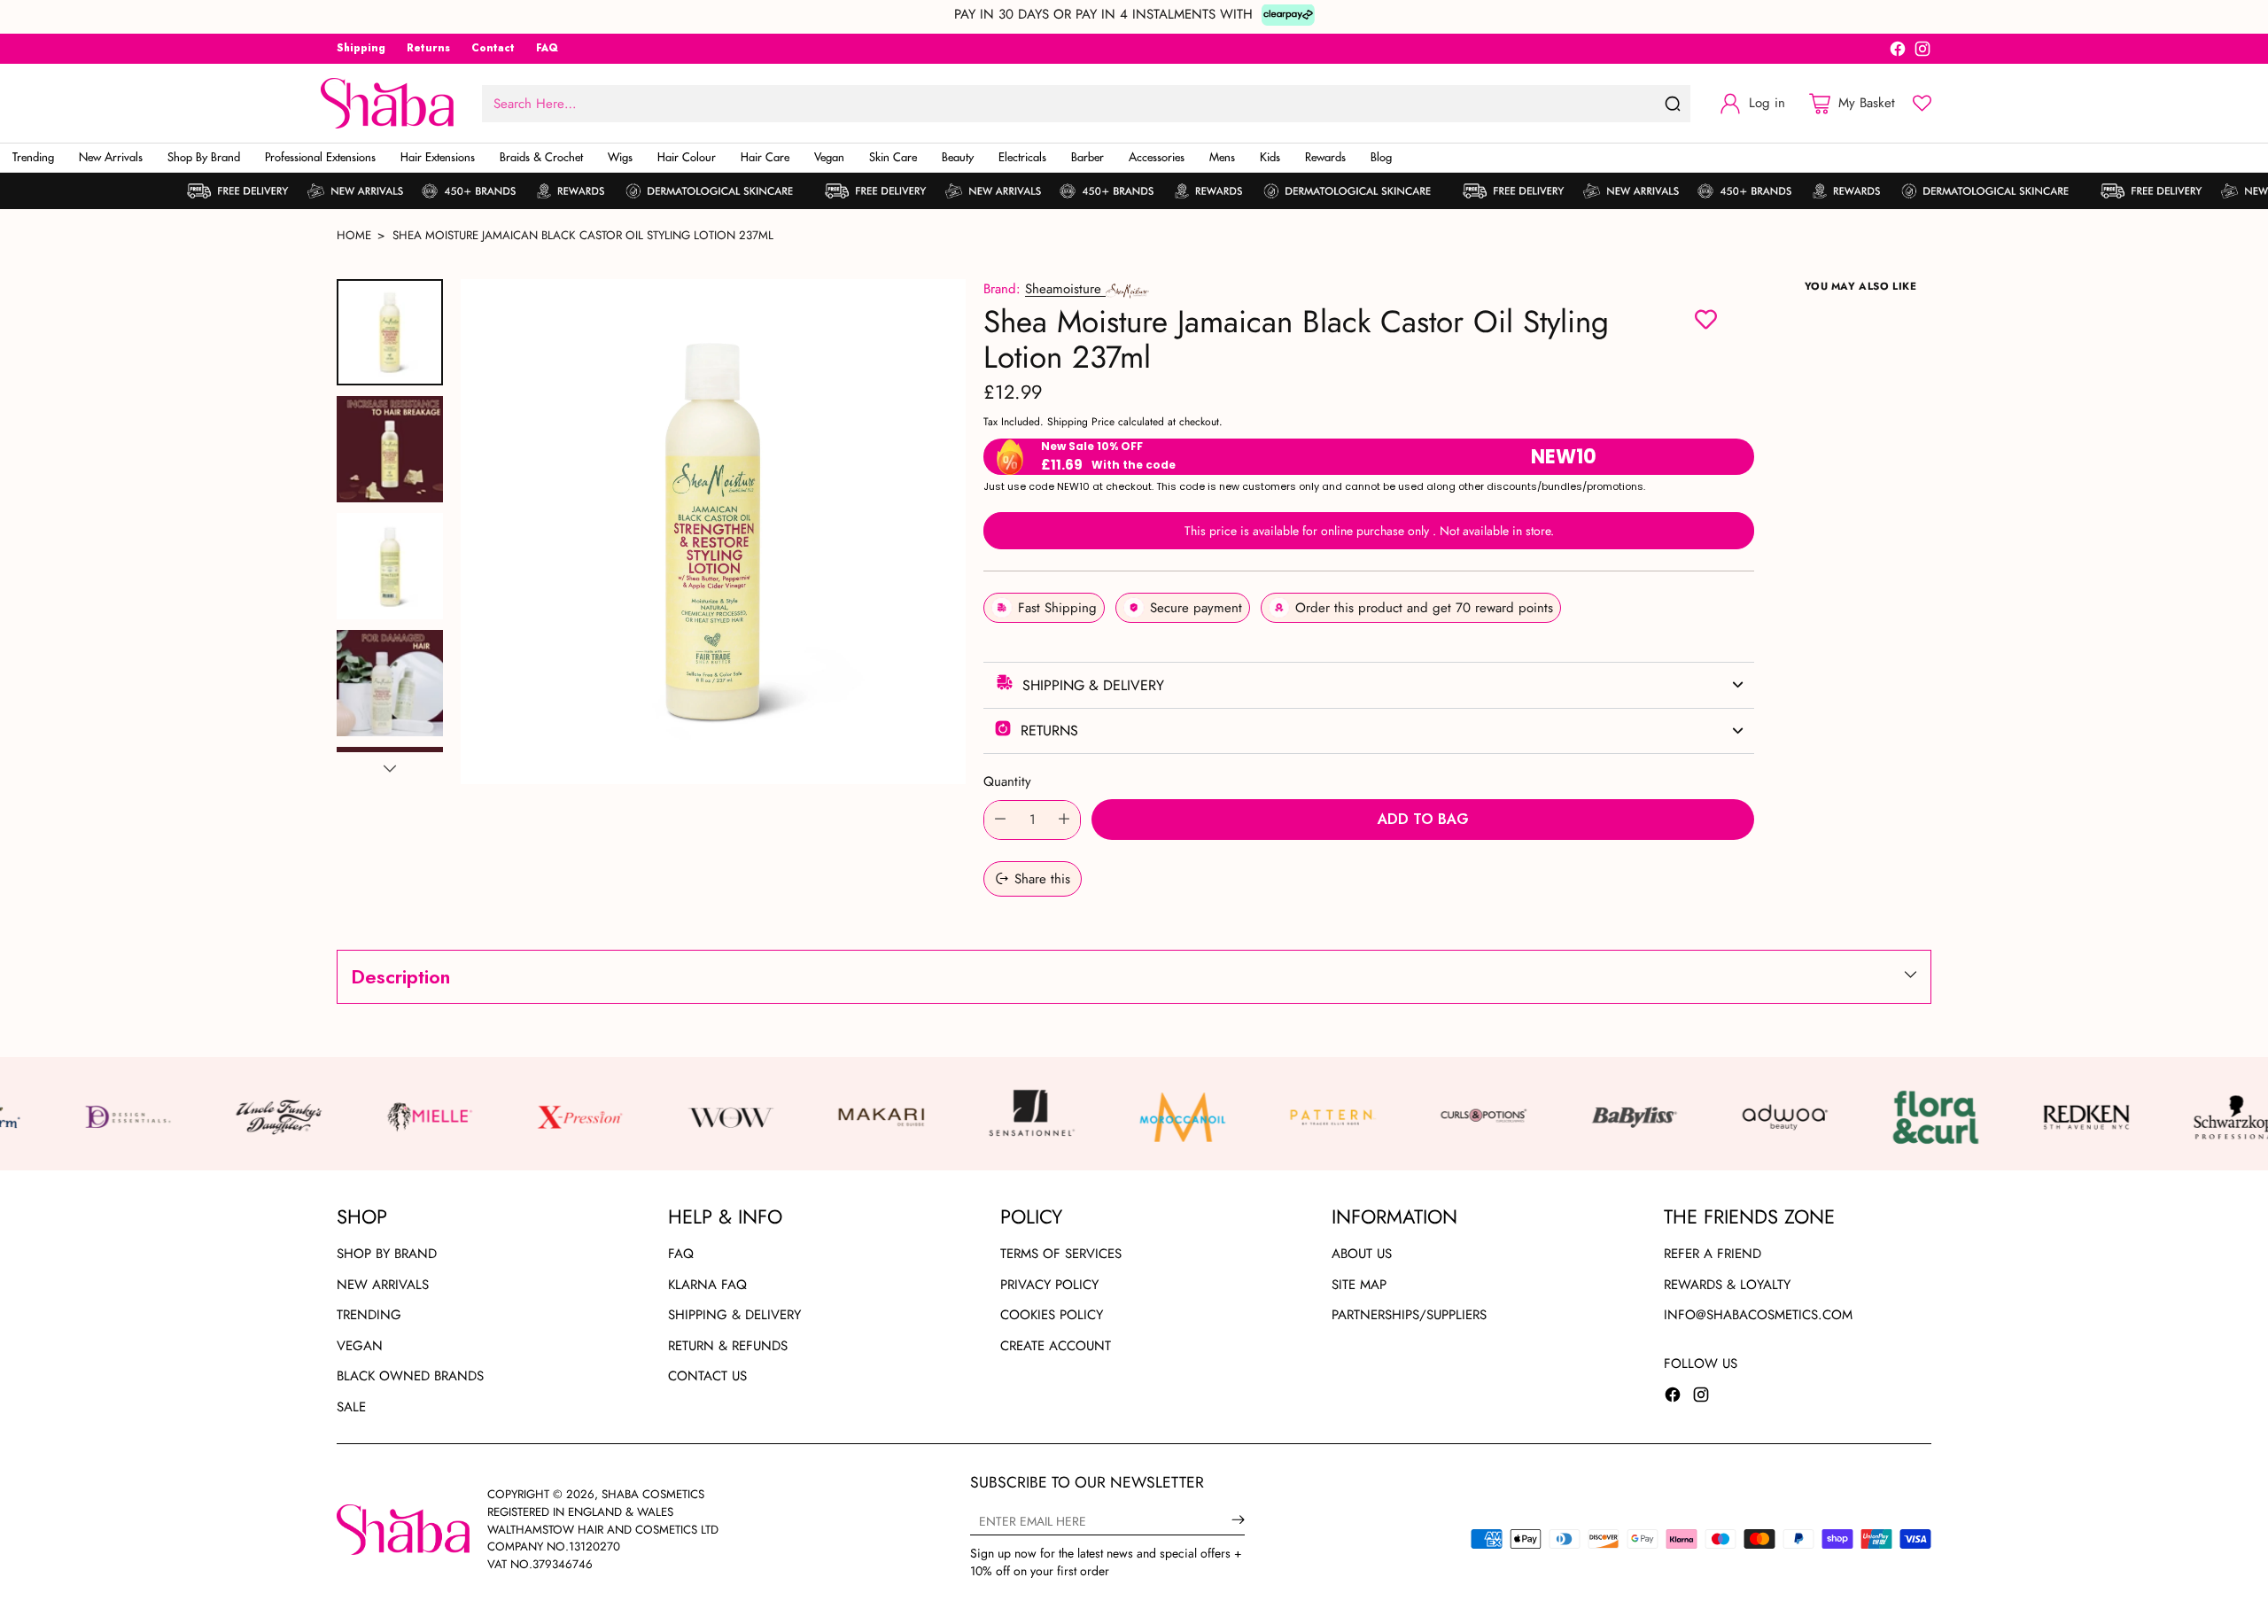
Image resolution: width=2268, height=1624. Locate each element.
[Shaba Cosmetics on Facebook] (1898, 52)
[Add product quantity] (1064, 820)
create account (1056, 1346)
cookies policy (1052, 1315)
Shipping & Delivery (734, 1315)
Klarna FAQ (707, 1285)
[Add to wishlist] (1706, 322)
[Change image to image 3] (390, 566)
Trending (369, 1315)
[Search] (1673, 104)
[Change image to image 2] (390, 449)
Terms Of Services (1061, 1254)
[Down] (390, 768)
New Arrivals (383, 1285)
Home (354, 235)
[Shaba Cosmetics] (387, 103)
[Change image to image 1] (390, 332)
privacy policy (1049, 1285)
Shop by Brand (387, 1254)
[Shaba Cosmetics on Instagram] (1922, 52)
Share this (1042, 879)
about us (1362, 1254)
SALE (351, 1407)
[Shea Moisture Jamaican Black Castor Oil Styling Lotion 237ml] (713, 532)
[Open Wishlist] (1922, 103)
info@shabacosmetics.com (1758, 1315)
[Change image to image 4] (390, 683)
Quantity (1007, 781)
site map (1359, 1285)
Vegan (360, 1346)
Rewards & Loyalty (1727, 1285)
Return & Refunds (728, 1346)
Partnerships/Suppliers (1409, 1315)
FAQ (681, 1254)
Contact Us (707, 1376)
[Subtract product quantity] (1000, 820)
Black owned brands (410, 1376)
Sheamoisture (1065, 289)
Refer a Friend (1713, 1254)
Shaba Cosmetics (653, 1494)
